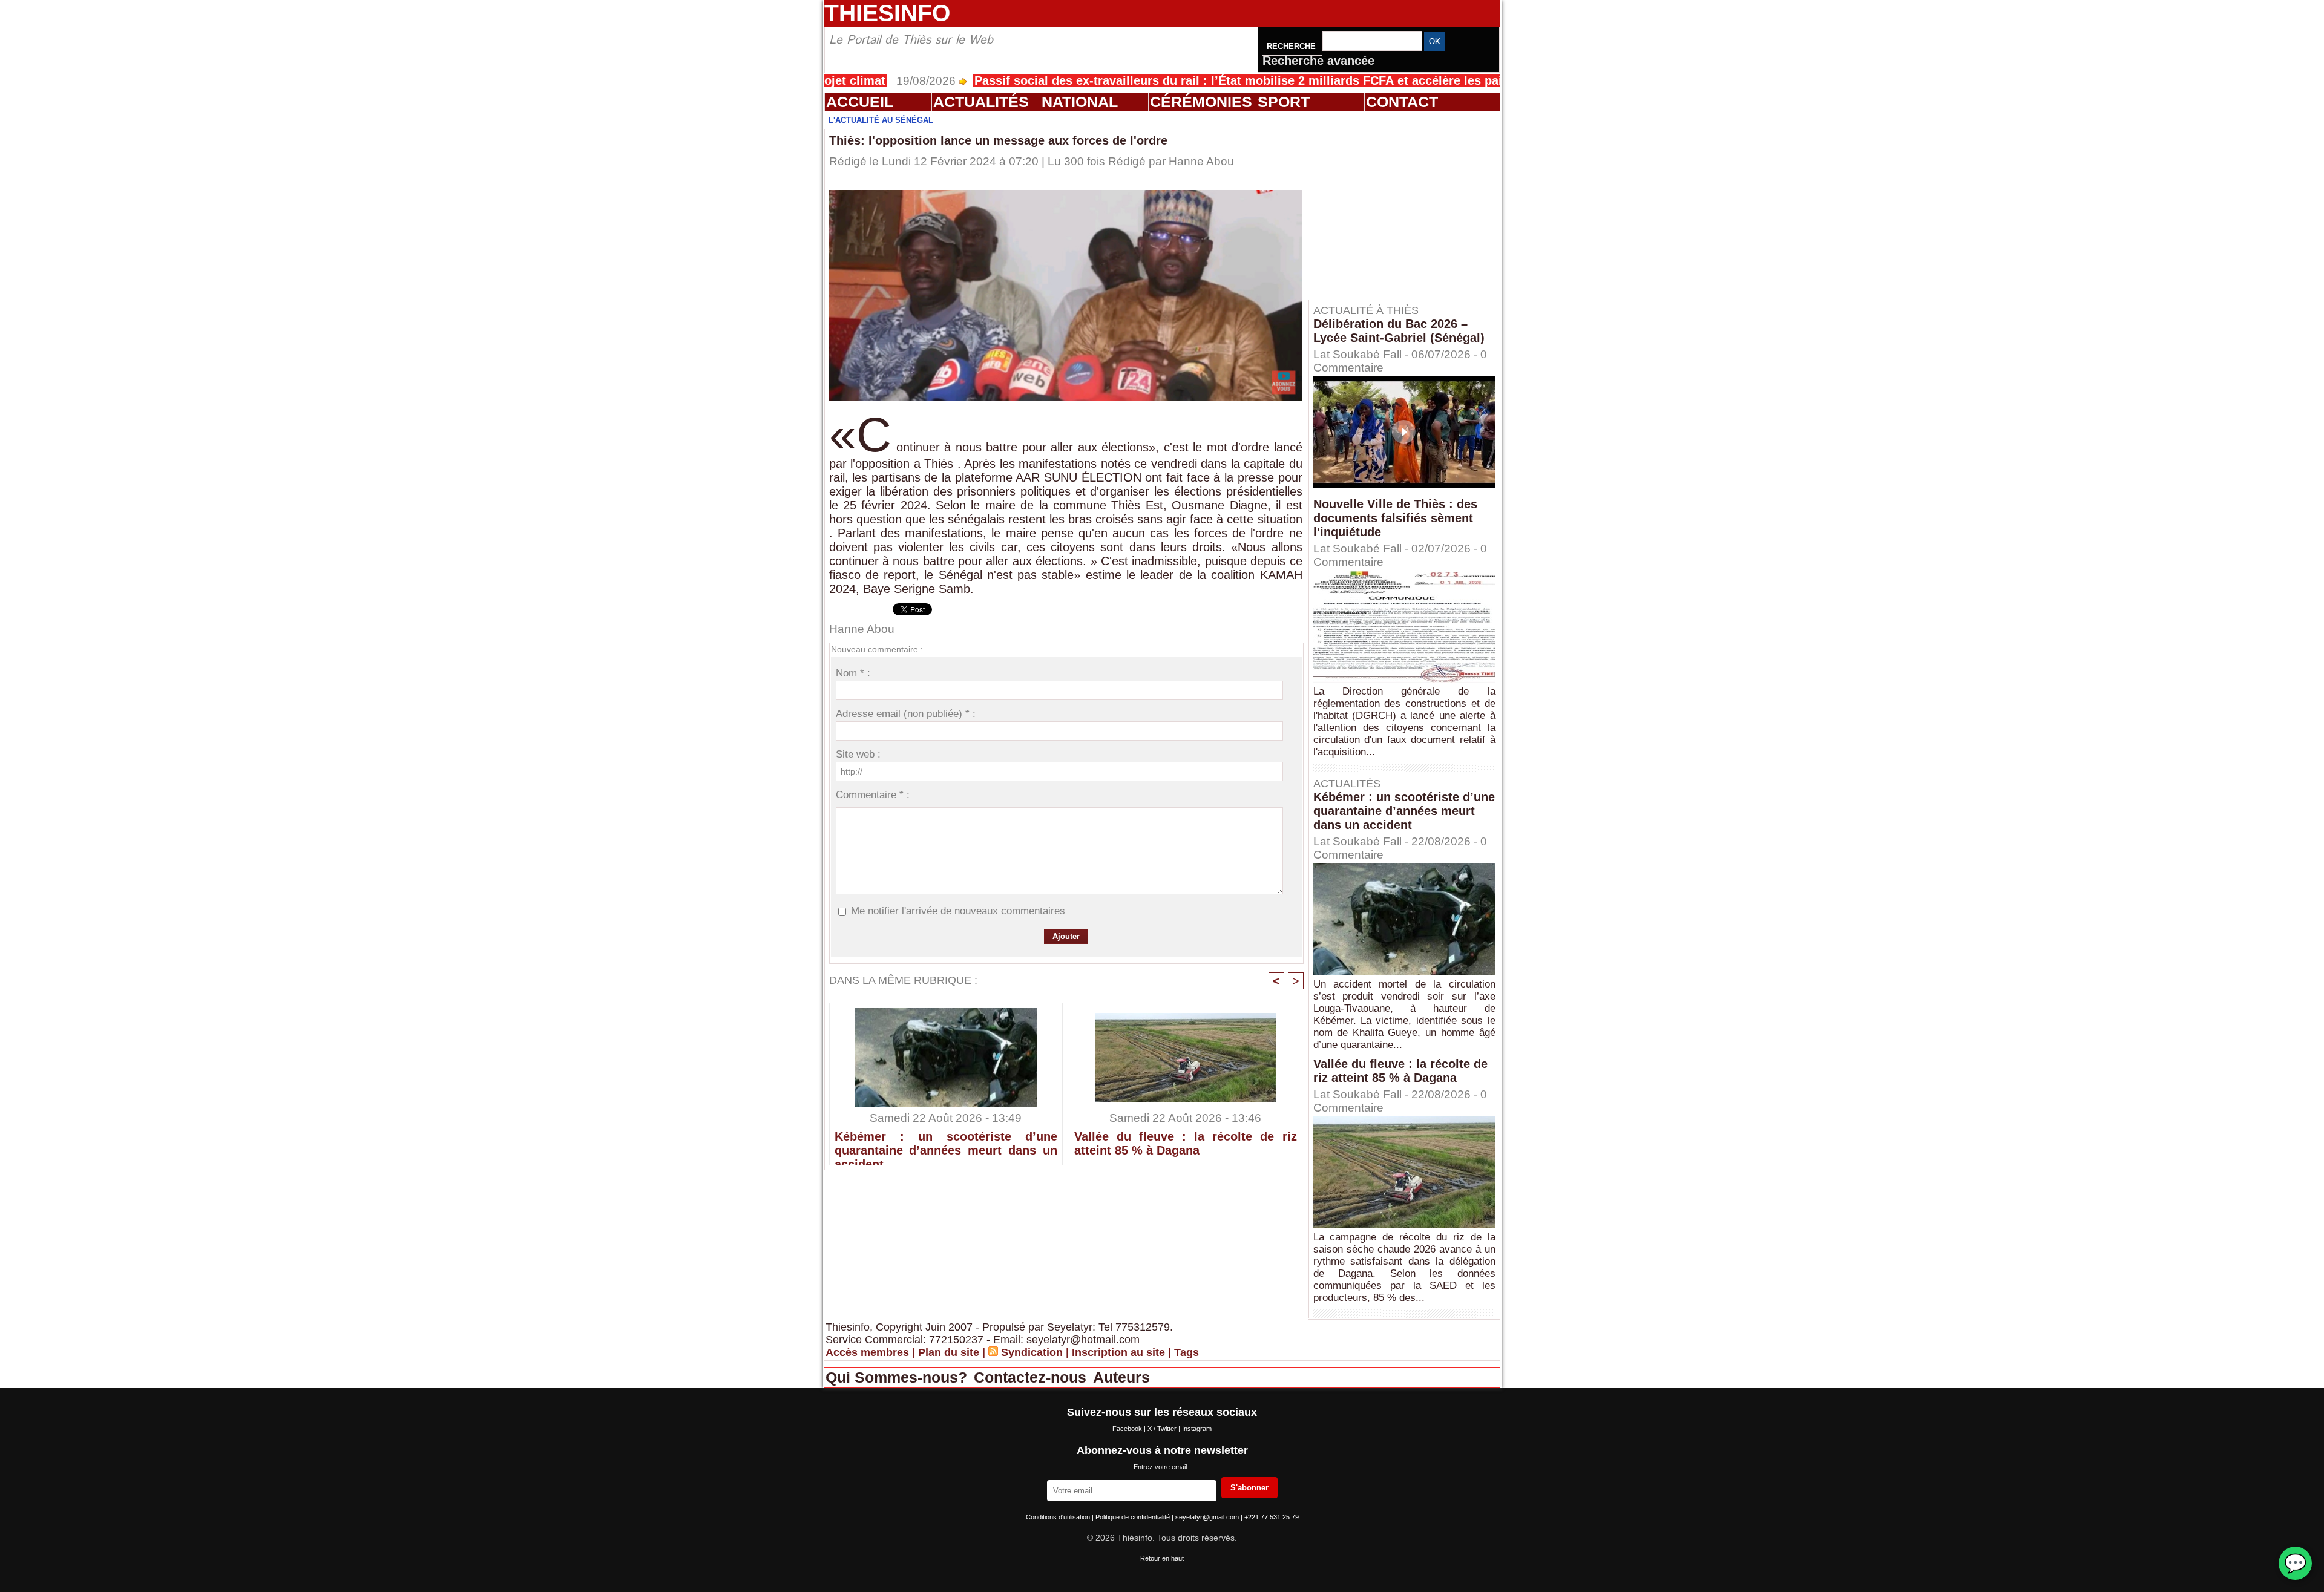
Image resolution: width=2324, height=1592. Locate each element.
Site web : (858, 754)
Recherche (1292, 46)
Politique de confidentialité (1134, 1517)
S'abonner (1249, 1488)
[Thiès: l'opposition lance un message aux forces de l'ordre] (1066, 194)
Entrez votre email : (1162, 1467)
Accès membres (867, 1352)
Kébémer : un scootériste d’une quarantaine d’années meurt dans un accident (946, 1145)
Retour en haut (1162, 1558)
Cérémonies (1201, 102)
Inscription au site (1118, 1352)
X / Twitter (1163, 1429)
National (1080, 102)
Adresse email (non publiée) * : (906, 714)
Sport (1284, 102)
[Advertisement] (1410, 205)
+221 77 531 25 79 (1272, 1517)
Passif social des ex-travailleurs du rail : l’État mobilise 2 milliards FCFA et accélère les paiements (1172, 80)
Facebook (1128, 1429)
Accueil (860, 102)
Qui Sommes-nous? (898, 1377)
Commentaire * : (873, 795)
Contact (1402, 102)
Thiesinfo (887, 13)
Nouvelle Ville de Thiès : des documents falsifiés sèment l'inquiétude (1395, 518)
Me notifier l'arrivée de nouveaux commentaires (958, 911)
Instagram (1197, 1429)
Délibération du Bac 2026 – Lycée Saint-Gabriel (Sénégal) (1399, 331)
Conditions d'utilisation (1059, 1517)
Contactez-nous (1032, 1377)
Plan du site (949, 1352)
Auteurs (1121, 1377)
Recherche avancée (1318, 61)
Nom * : (853, 673)
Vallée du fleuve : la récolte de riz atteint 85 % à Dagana (1186, 1143)
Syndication (1032, 1352)
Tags (1187, 1352)
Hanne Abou (1201, 161)
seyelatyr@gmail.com (1208, 1517)
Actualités (981, 102)
